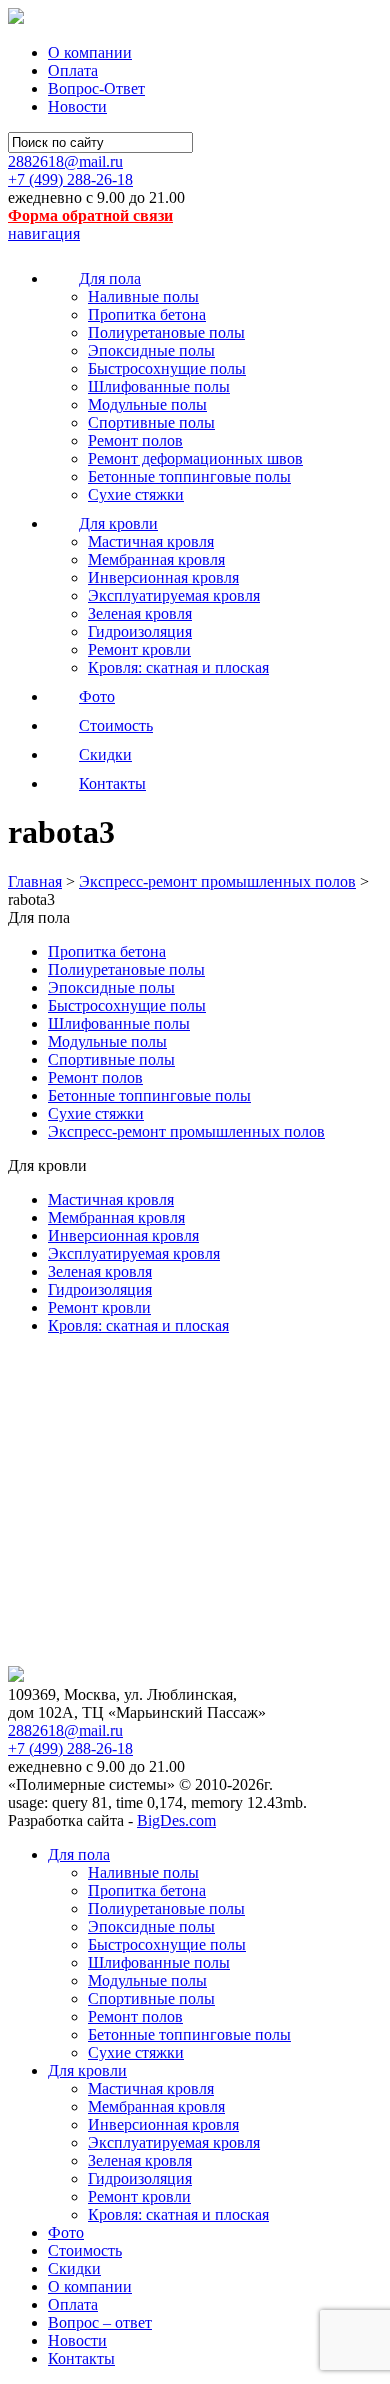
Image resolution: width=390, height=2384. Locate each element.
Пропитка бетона (147, 314)
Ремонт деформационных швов (195, 458)
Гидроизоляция (140, 631)
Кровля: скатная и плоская (178, 667)
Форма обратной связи (90, 215)
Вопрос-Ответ (96, 88)
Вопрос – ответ (100, 2322)
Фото (66, 2232)
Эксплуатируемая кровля (174, 595)
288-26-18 (70, 179)
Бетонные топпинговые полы (189, 476)
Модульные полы (147, 404)
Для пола (79, 1854)
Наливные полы (143, 296)
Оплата (73, 70)
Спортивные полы (151, 422)
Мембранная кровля (156, 559)
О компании (90, 52)
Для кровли (87, 2070)
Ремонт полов (135, 440)
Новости (77, 106)
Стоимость (85, 2250)
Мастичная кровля (151, 541)
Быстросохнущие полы (167, 368)
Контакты (81, 2358)
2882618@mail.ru (65, 161)
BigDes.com (176, 1820)
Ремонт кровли (139, 649)
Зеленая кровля (140, 613)
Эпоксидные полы (151, 350)
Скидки (74, 2268)
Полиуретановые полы (166, 332)
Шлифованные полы (159, 386)
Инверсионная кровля (163, 577)
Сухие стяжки (136, 494)
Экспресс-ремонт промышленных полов (186, 1131)
